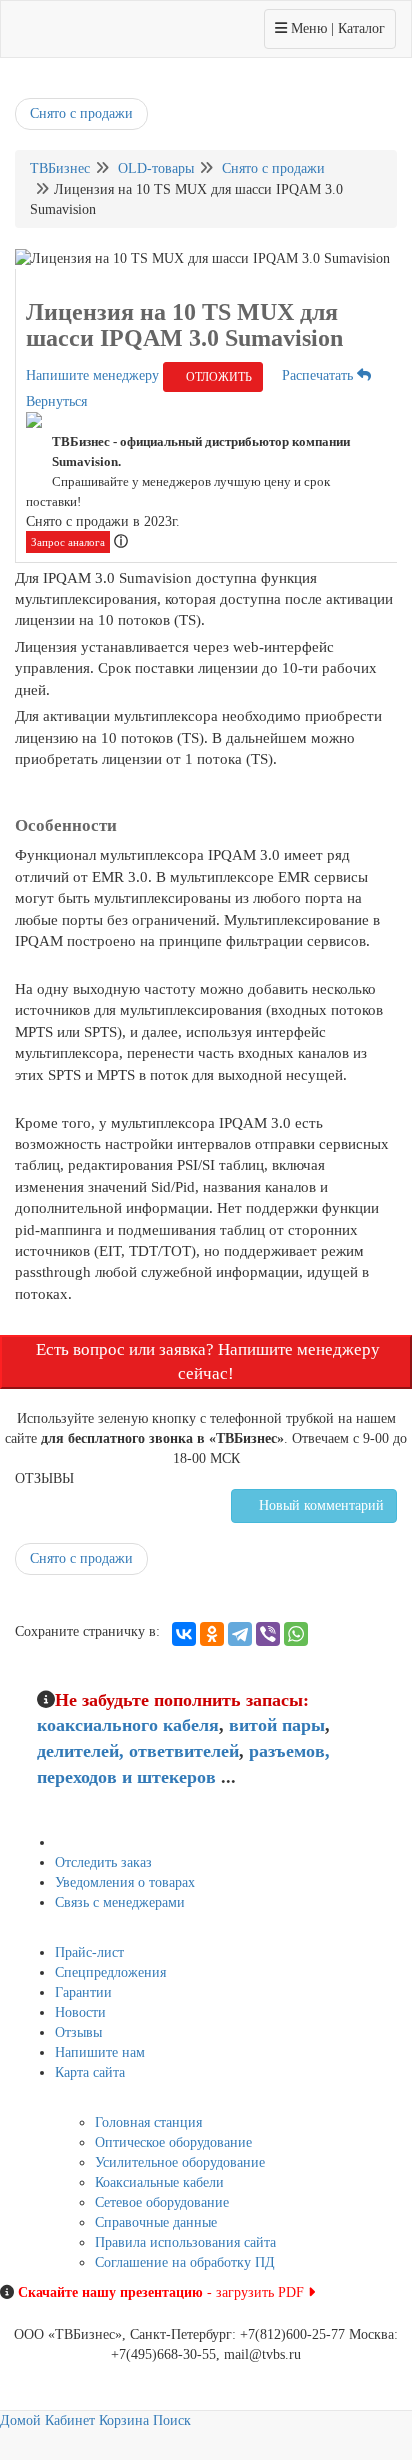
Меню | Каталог (329, 28)
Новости (80, 2012)
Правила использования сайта (185, 2242)
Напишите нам (100, 2052)
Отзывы (78, 2032)
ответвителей (184, 1751)
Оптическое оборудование (173, 2142)
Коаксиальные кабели (159, 2182)
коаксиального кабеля (128, 1725)
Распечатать (315, 375)
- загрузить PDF (163, 2292)
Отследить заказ (103, 1862)
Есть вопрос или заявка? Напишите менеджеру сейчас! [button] (206, 1361)
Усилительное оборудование (180, 2162)
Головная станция (148, 2122)
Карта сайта (90, 2072)
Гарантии (83, 1992)
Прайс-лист (89, 1952)
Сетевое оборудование (162, 2202)
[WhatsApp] (296, 1634)
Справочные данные (156, 2222)
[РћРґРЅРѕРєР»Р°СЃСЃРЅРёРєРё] (212, 1634)
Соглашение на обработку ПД (185, 2262)
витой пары (277, 1725)
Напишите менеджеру (92, 375)
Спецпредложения (110, 1972)
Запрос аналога (68, 542)
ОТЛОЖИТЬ (217, 377)
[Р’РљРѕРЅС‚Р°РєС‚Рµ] (184, 1634)
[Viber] (268, 1634)
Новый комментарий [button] (319, 1505)
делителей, (80, 1751)
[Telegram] (240, 1634)
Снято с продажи (81, 113)
